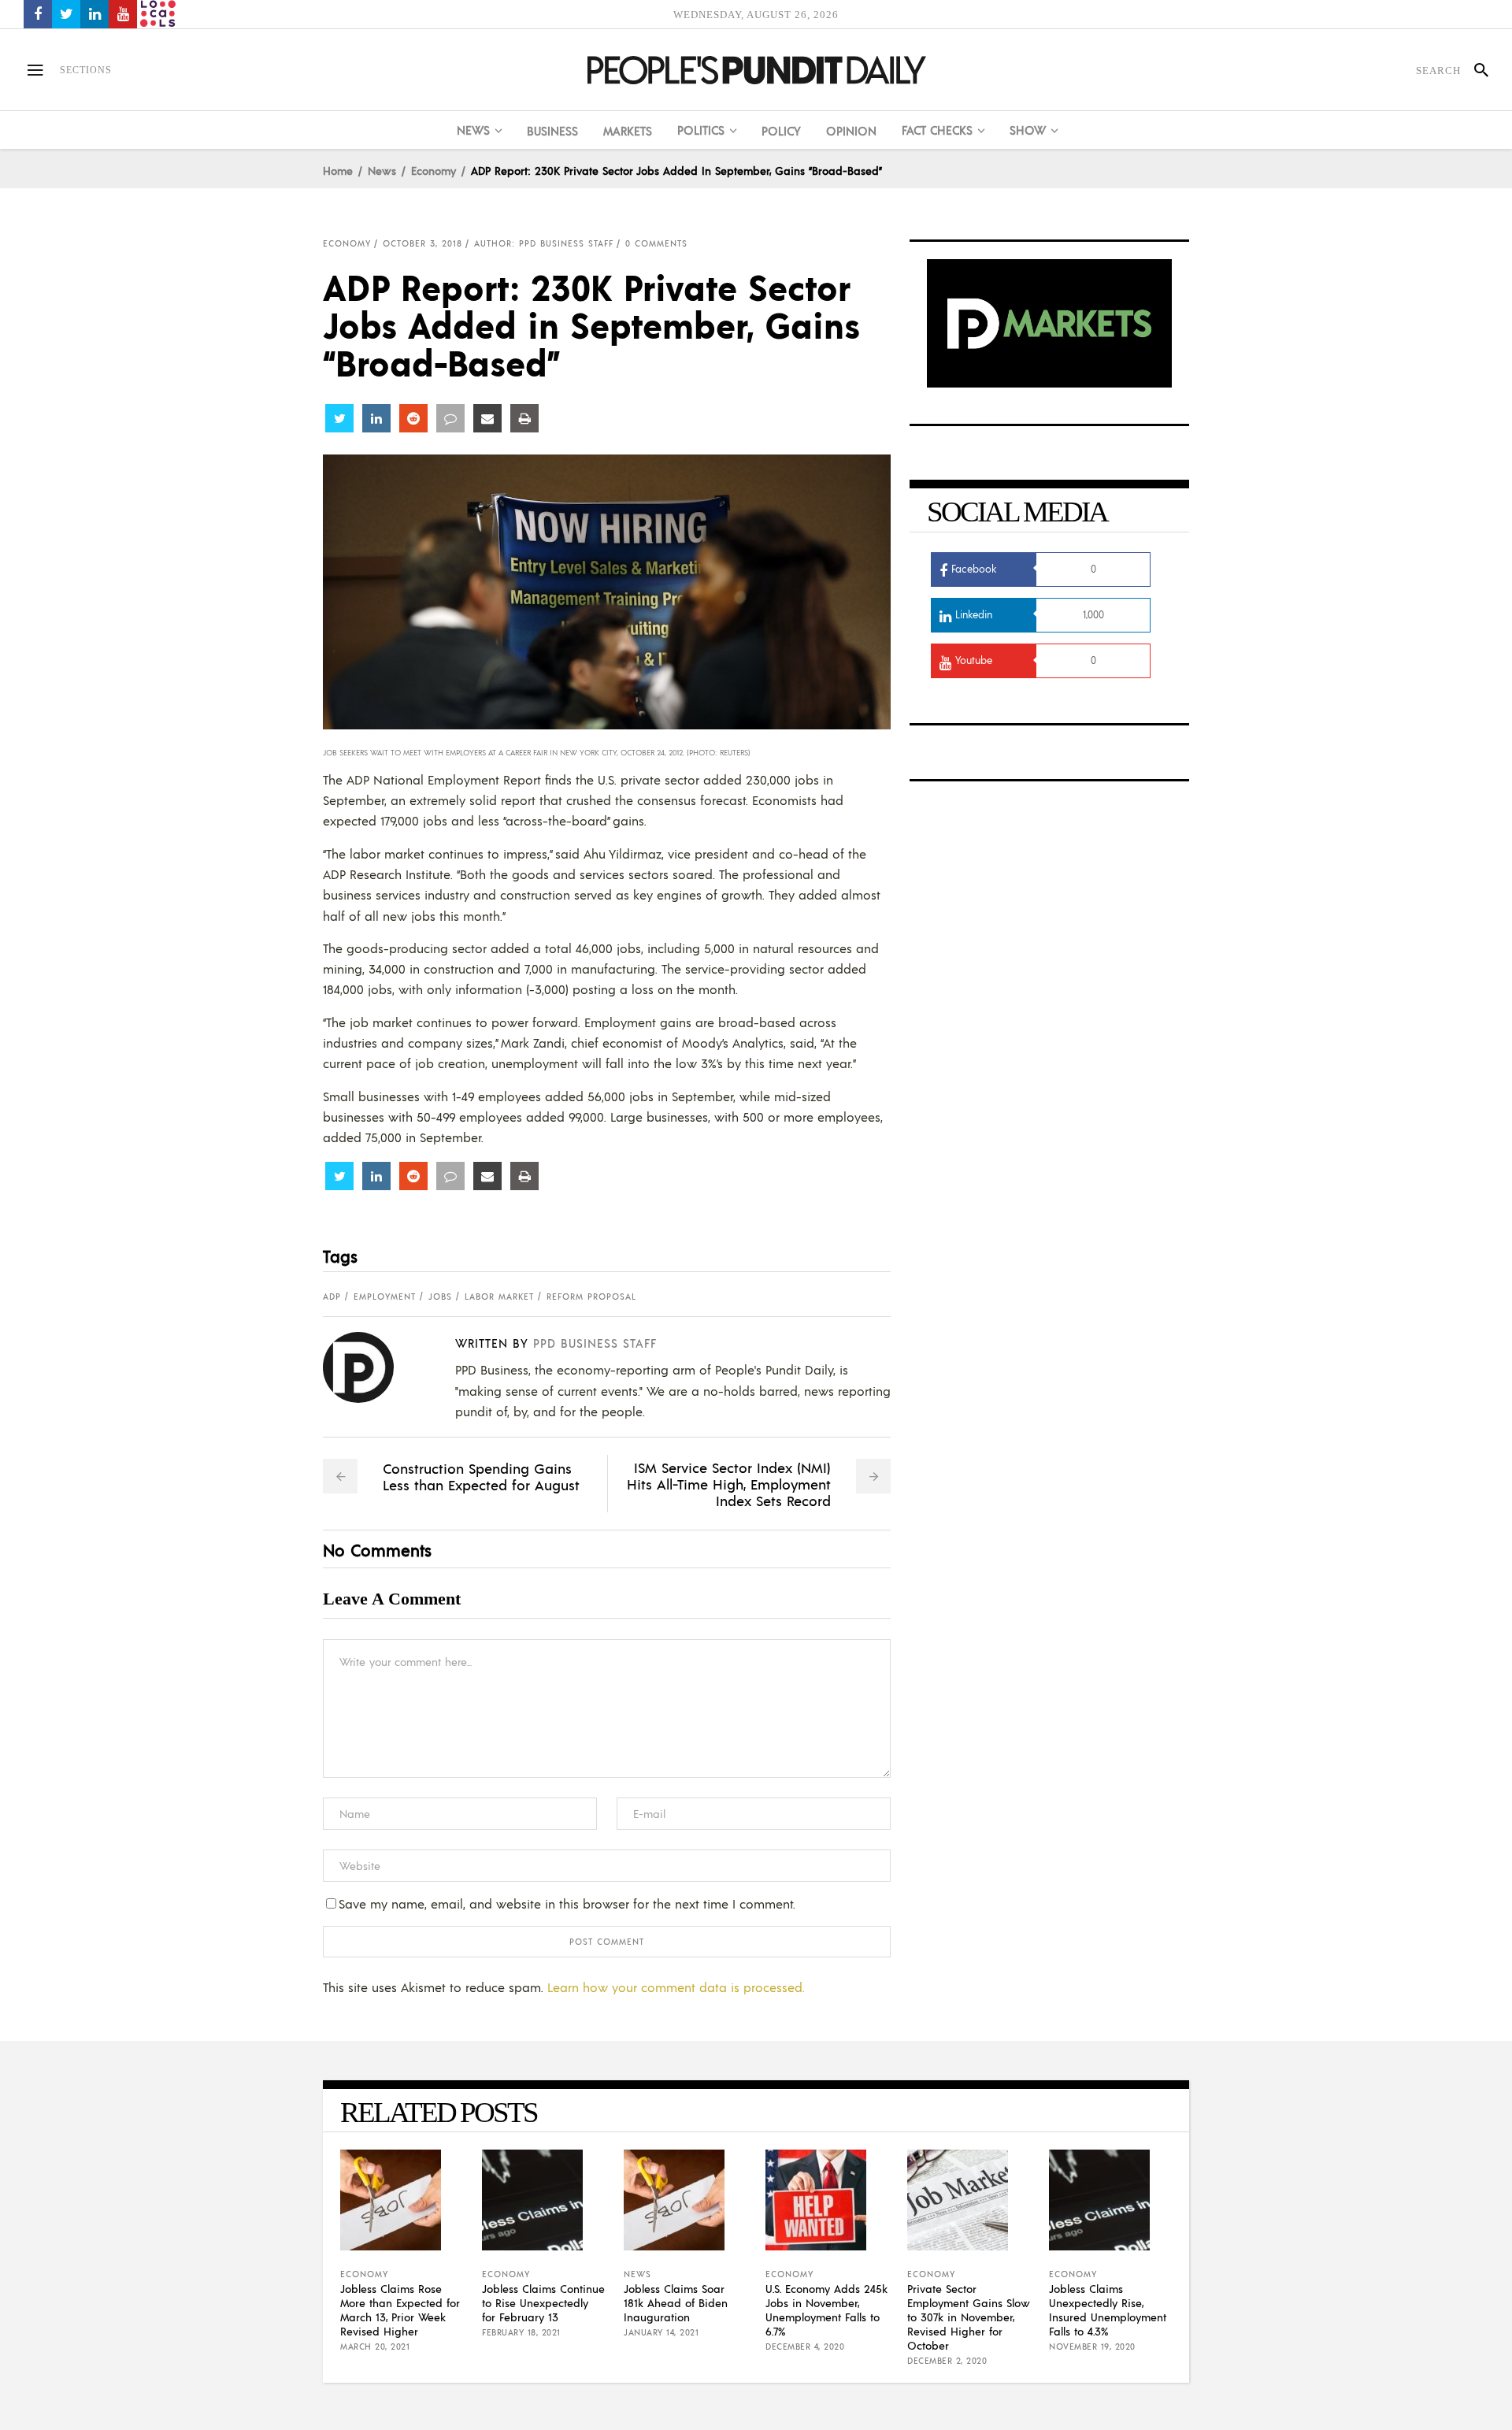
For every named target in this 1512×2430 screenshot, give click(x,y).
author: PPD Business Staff (544, 243)
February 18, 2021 (521, 2332)
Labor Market (499, 1297)
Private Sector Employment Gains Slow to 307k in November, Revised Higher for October (969, 2317)
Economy (434, 170)
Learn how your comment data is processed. (676, 1987)
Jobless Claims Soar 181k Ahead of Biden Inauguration (676, 2302)
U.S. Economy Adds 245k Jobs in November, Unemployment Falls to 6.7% (826, 2309)
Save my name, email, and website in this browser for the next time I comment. (567, 1903)
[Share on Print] (524, 418)
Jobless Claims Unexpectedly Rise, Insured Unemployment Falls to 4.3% (1108, 2309)
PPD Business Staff (595, 1343)
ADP (332, 1297)
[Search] (1475, 70)
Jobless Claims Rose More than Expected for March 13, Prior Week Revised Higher (400, 2309)
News (382, 170)
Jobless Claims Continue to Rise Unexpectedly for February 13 (543, 2302)
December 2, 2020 (947, 2361)
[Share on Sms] (450, 418)
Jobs (440, 1297)
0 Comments (656, 243)
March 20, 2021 (375, 2347)
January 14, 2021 (661, 2332)
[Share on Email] (487, 418)
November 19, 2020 (1092, 2347)
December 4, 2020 (805, 2347)
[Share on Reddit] (413, 418)
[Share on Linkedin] (376, 418)
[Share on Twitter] (339, 418)
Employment (385, 1297)
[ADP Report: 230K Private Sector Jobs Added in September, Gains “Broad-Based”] (371, 1367)
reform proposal (591, 1297)
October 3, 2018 (422, 243)
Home (338, 170)
